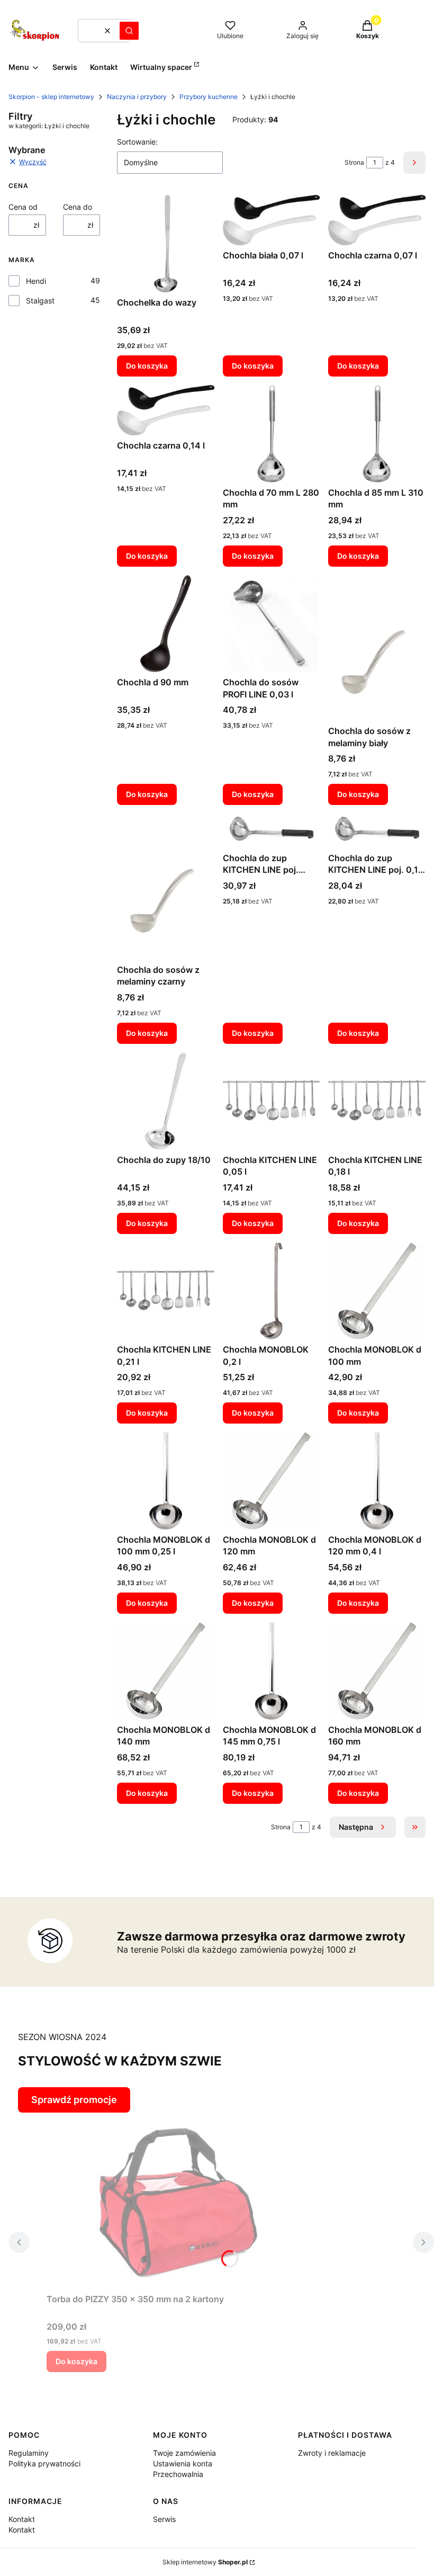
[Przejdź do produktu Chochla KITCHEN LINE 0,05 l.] (272, 1101)
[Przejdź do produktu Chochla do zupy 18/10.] (166, 1101)
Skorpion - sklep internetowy (51, 97)
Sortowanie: (137, 142)
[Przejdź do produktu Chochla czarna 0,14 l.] (166, 410)
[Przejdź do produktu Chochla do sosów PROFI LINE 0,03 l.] (272, 624)
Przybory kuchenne (209, 97)
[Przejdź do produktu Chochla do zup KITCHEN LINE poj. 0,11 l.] (377, 830)
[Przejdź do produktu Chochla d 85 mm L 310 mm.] (377, 434)
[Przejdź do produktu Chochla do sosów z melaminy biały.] (377, 648)
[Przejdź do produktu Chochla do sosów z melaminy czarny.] (166, 887)
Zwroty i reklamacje (332, 2453)
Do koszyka (147, 366)
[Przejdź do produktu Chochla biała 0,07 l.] (272, 220)
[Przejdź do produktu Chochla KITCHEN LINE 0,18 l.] (377, 1101)
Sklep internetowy (205, 2562)
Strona (354, 162)
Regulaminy (29, 2453)
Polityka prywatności (44, 2463)
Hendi (36, 281)
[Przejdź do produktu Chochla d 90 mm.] (166, 624)
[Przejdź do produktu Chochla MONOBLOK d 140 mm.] (166, 1671)
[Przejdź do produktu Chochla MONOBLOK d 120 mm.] (272, 1481)
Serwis (164, 2519)
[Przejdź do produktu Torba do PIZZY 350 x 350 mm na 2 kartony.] (179, 2201)
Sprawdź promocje (74, 2100)
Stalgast (40, 301)
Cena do (78, 207)
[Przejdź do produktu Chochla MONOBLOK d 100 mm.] (377, 1291)
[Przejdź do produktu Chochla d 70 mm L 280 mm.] (272, 434)
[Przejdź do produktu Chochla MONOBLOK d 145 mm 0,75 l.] (272, 1671)
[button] (129, 31)
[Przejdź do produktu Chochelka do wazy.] (166, 244)
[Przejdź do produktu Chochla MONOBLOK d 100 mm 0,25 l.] (166, 1481)
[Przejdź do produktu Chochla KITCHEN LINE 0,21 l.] (166, 1291)
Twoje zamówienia (184, 2453)
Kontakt (22, 2519)
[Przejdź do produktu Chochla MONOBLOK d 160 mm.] (377, 1671)
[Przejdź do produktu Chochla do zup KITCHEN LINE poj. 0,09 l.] (272, 830)
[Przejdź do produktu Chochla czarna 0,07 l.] (377, 220)
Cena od (23, 207)
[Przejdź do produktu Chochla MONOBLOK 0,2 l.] (272, 1291)
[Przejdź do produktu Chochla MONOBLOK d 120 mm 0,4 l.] (377, 1481)
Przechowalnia (178, 2474)
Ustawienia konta (183, 2463)
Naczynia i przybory (137, 97)
